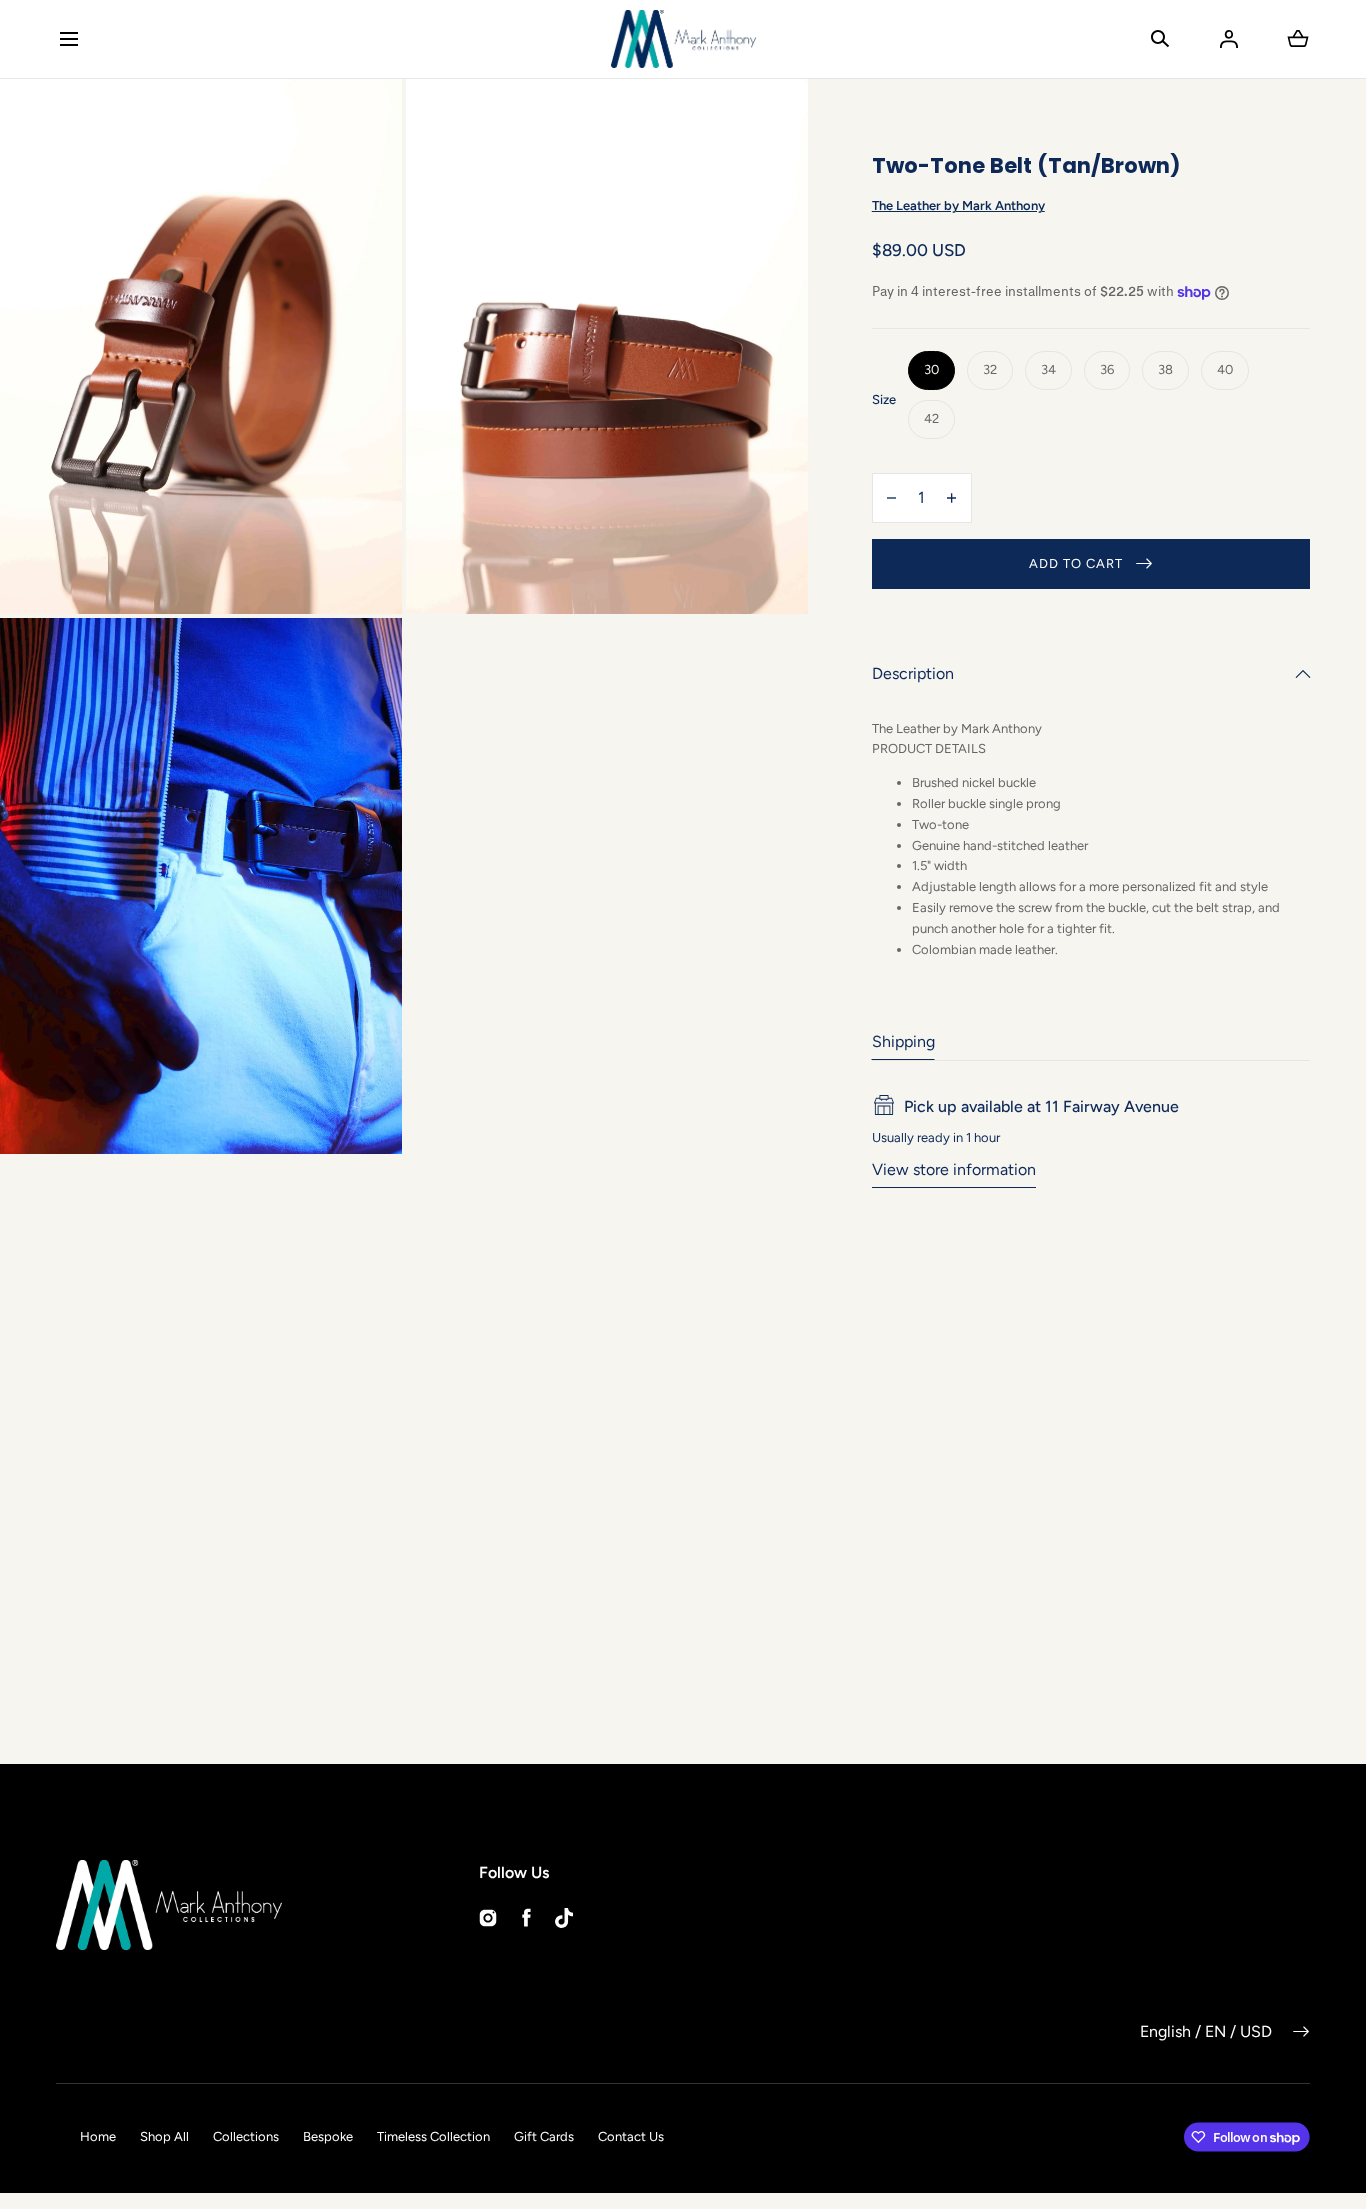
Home (98, 2136)
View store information (954, 1169)
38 (1165, 369)
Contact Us (631, 2136)
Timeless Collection (433, 2136)
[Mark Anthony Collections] (683, 39)
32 (990, 369)
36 (1107, 369)
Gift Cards (544, 2136)
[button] (68, 38)
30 (931, 369)
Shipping (903, 1041)
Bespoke (328, 2136)
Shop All (164, 2136)
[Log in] (1229, 39)
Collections (246, 2136)
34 (1048, 369)
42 (931, 418)
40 (1225, 369)
